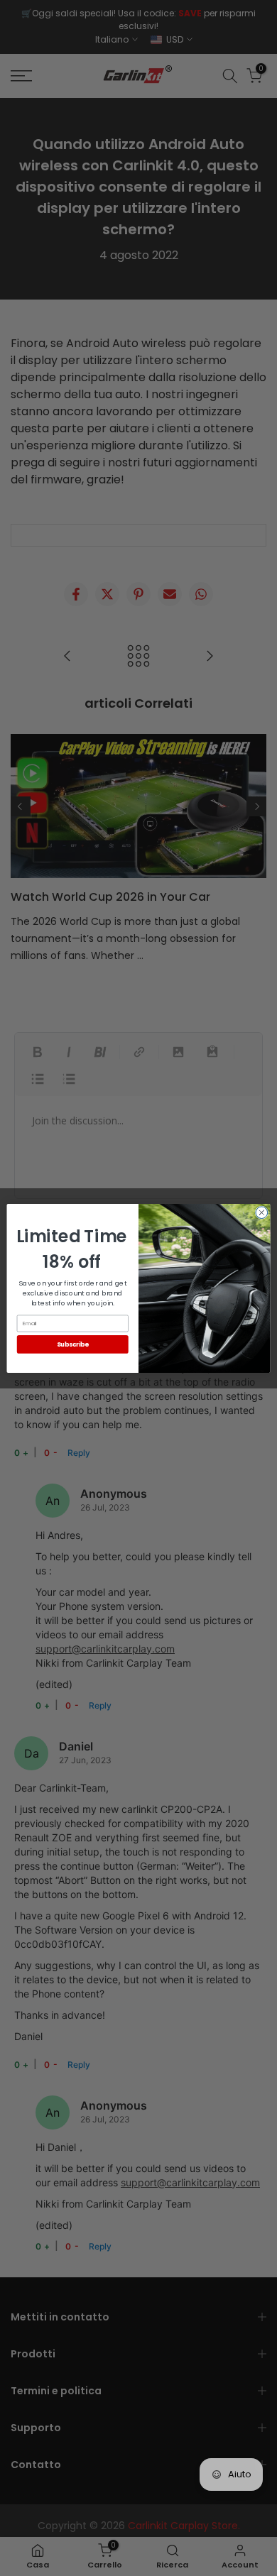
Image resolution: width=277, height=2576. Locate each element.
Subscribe (73, 1344)
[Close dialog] (262, 1212)
